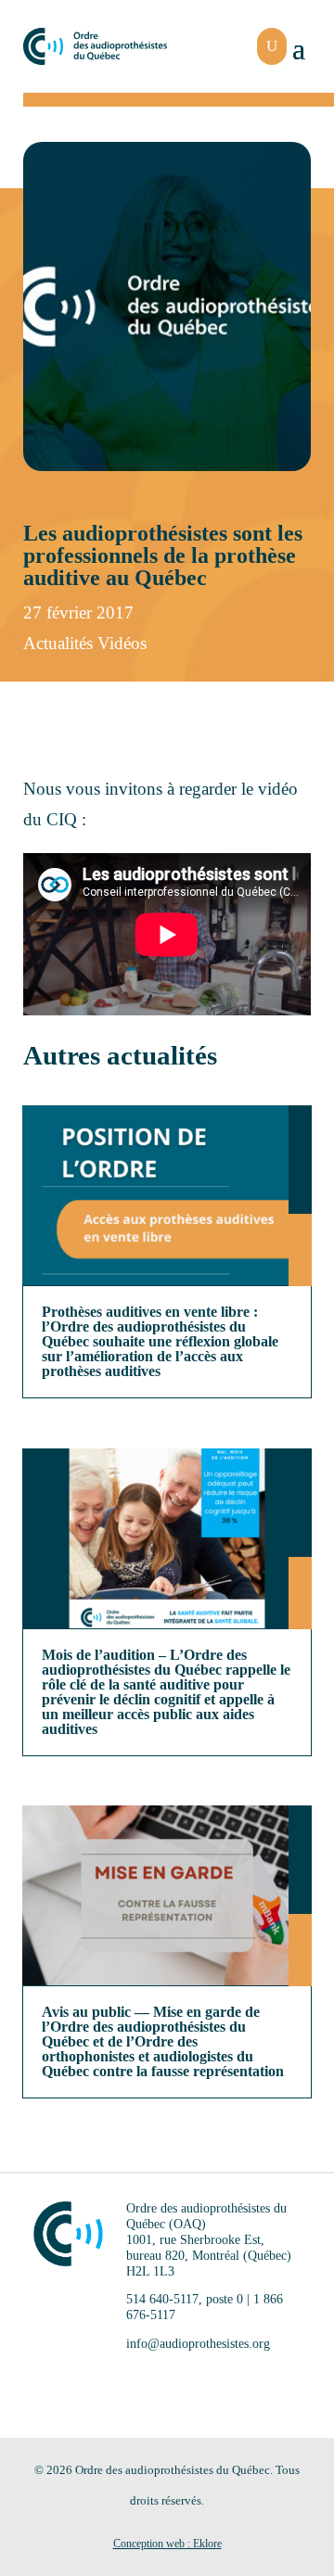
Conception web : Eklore (167, 2544)
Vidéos (122, 643)
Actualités (58, 643)
